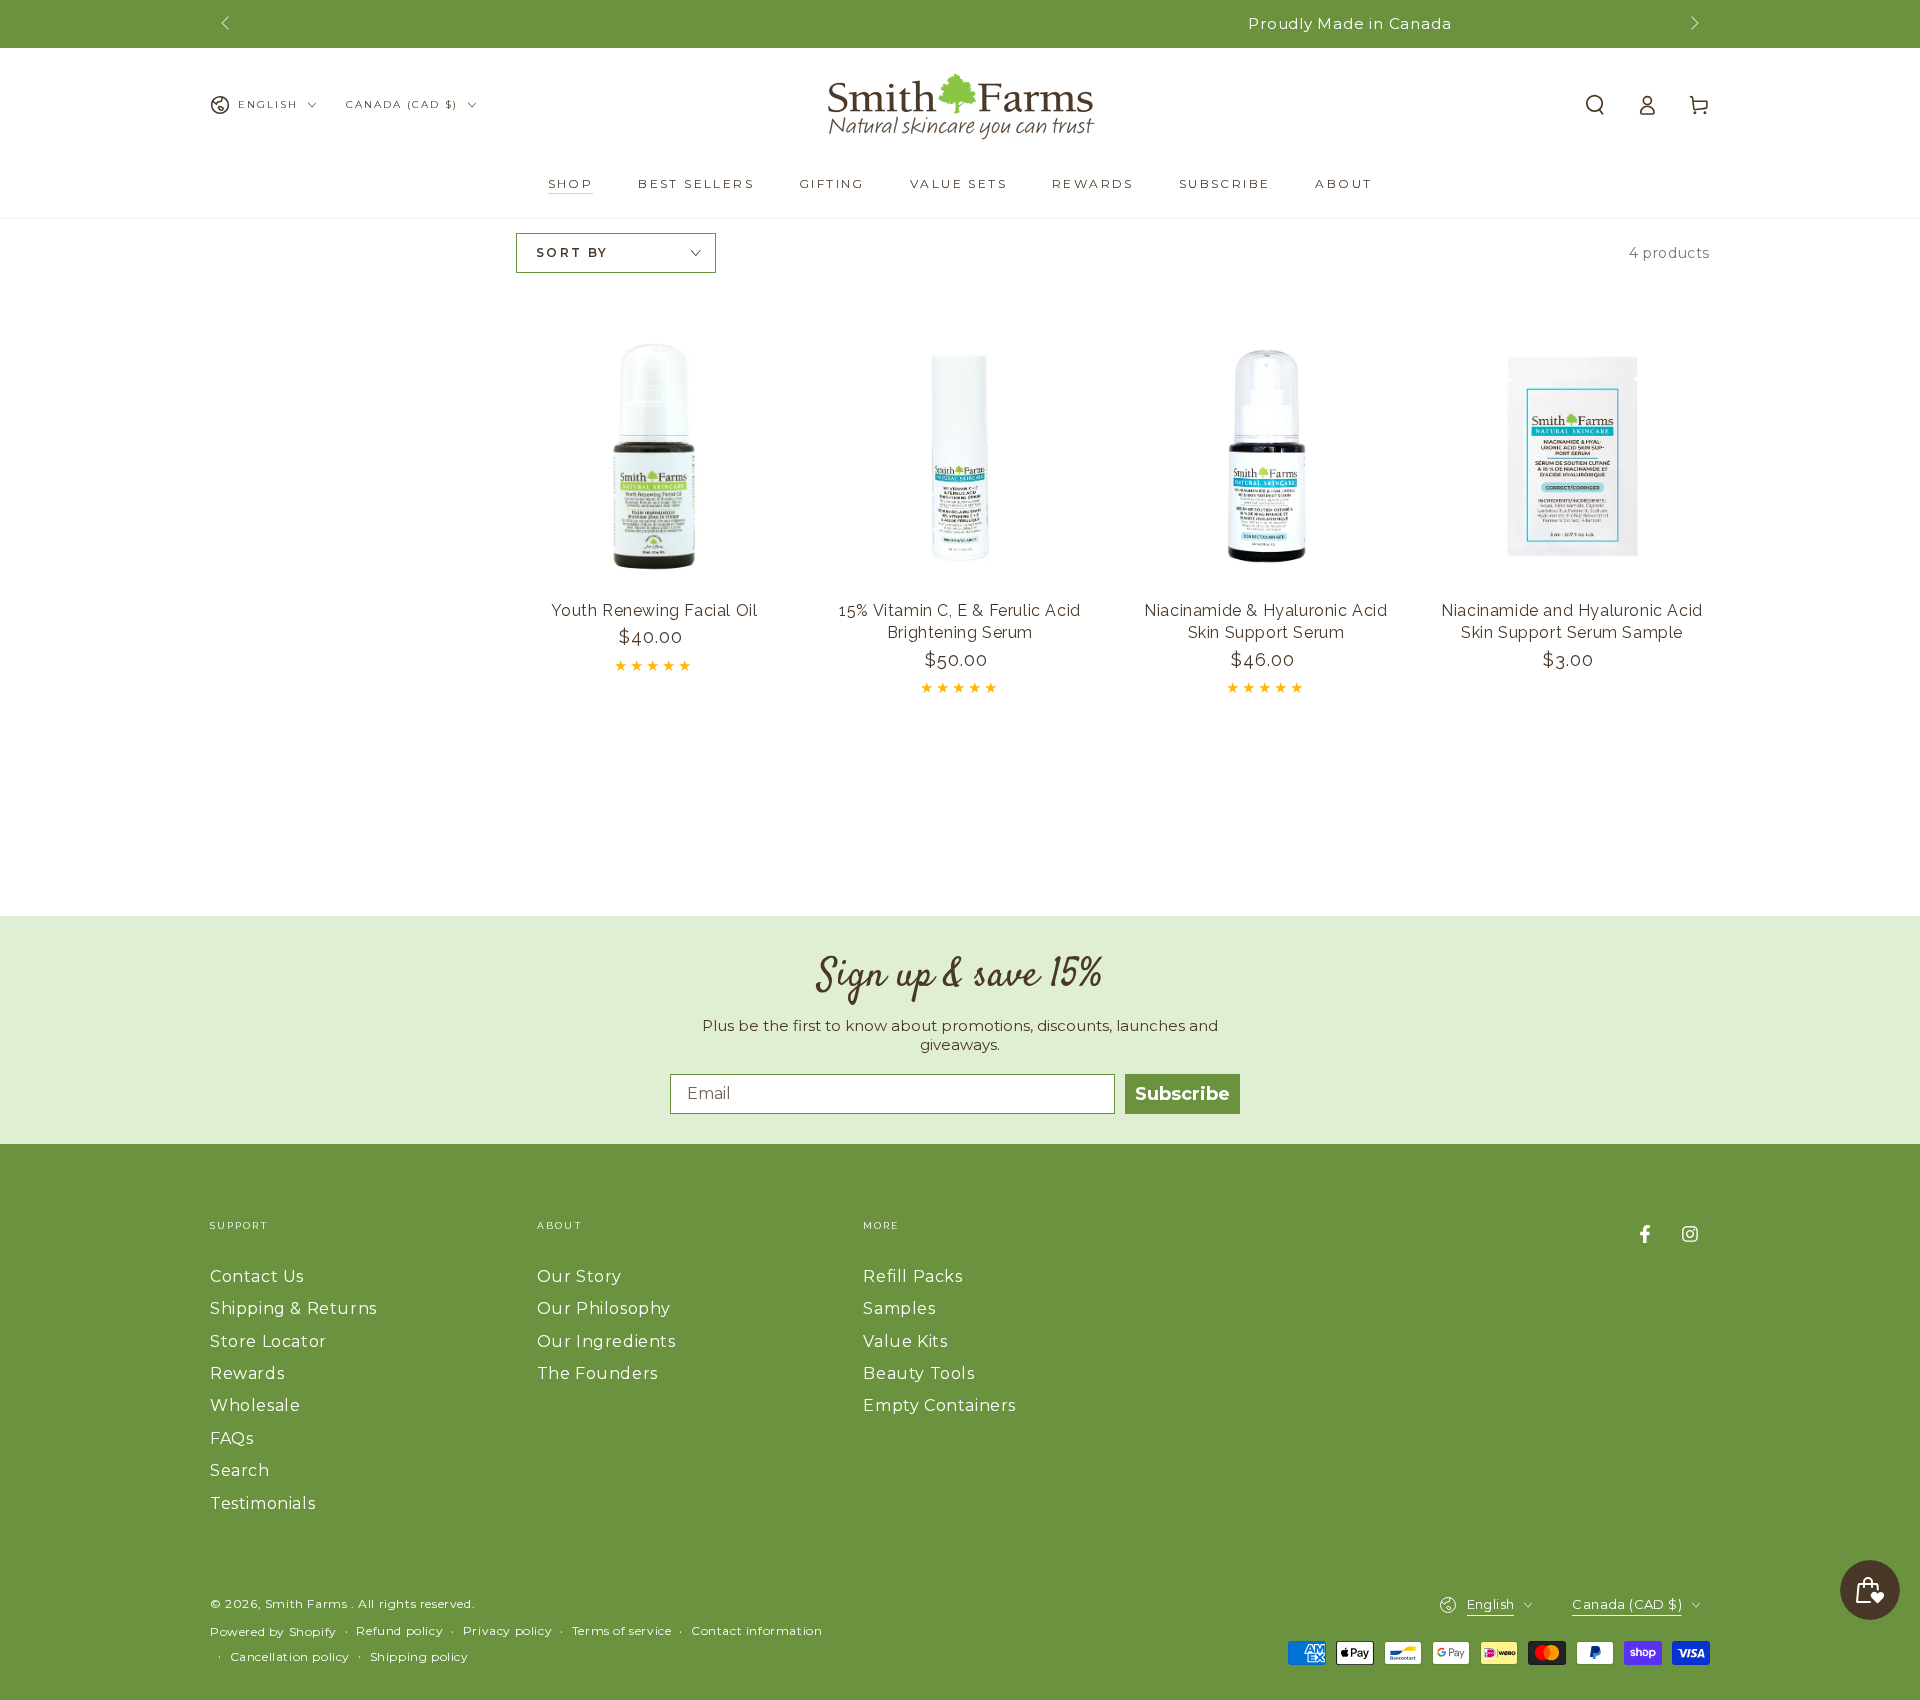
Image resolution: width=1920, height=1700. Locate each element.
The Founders (597, 1373)
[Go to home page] (960, 105)
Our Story (579, 1276)
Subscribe (1182, 1094)
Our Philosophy (604, 1308)
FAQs (231, 1438)
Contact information (756, 1630)
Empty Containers (939, 1405)
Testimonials (262, 1503)
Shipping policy (419, 1656)
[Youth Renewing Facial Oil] (654, 456)
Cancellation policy (290, 1656)
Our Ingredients (606, 1341)
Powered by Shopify (273, 1631)
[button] (1595, 105)
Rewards (247, 1373)
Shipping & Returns (293, 1308)
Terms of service (622, 1630)
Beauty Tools (918, 1373)
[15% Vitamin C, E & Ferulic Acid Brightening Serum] (960, 456)
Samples (899, 1308)
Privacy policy (507, 1630)
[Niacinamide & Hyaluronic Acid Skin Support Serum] (1266, 456)
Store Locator (268, 1341)
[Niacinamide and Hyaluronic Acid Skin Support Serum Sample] (1572, 456)
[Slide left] (227, 24)
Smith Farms (308, 1603)
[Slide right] (1693, 24)
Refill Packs (912, 1276)
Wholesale (255, 1405)
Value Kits (905, 1341)
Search (240, 1470)
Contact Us (257, 1276)
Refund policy (399, 1630)
